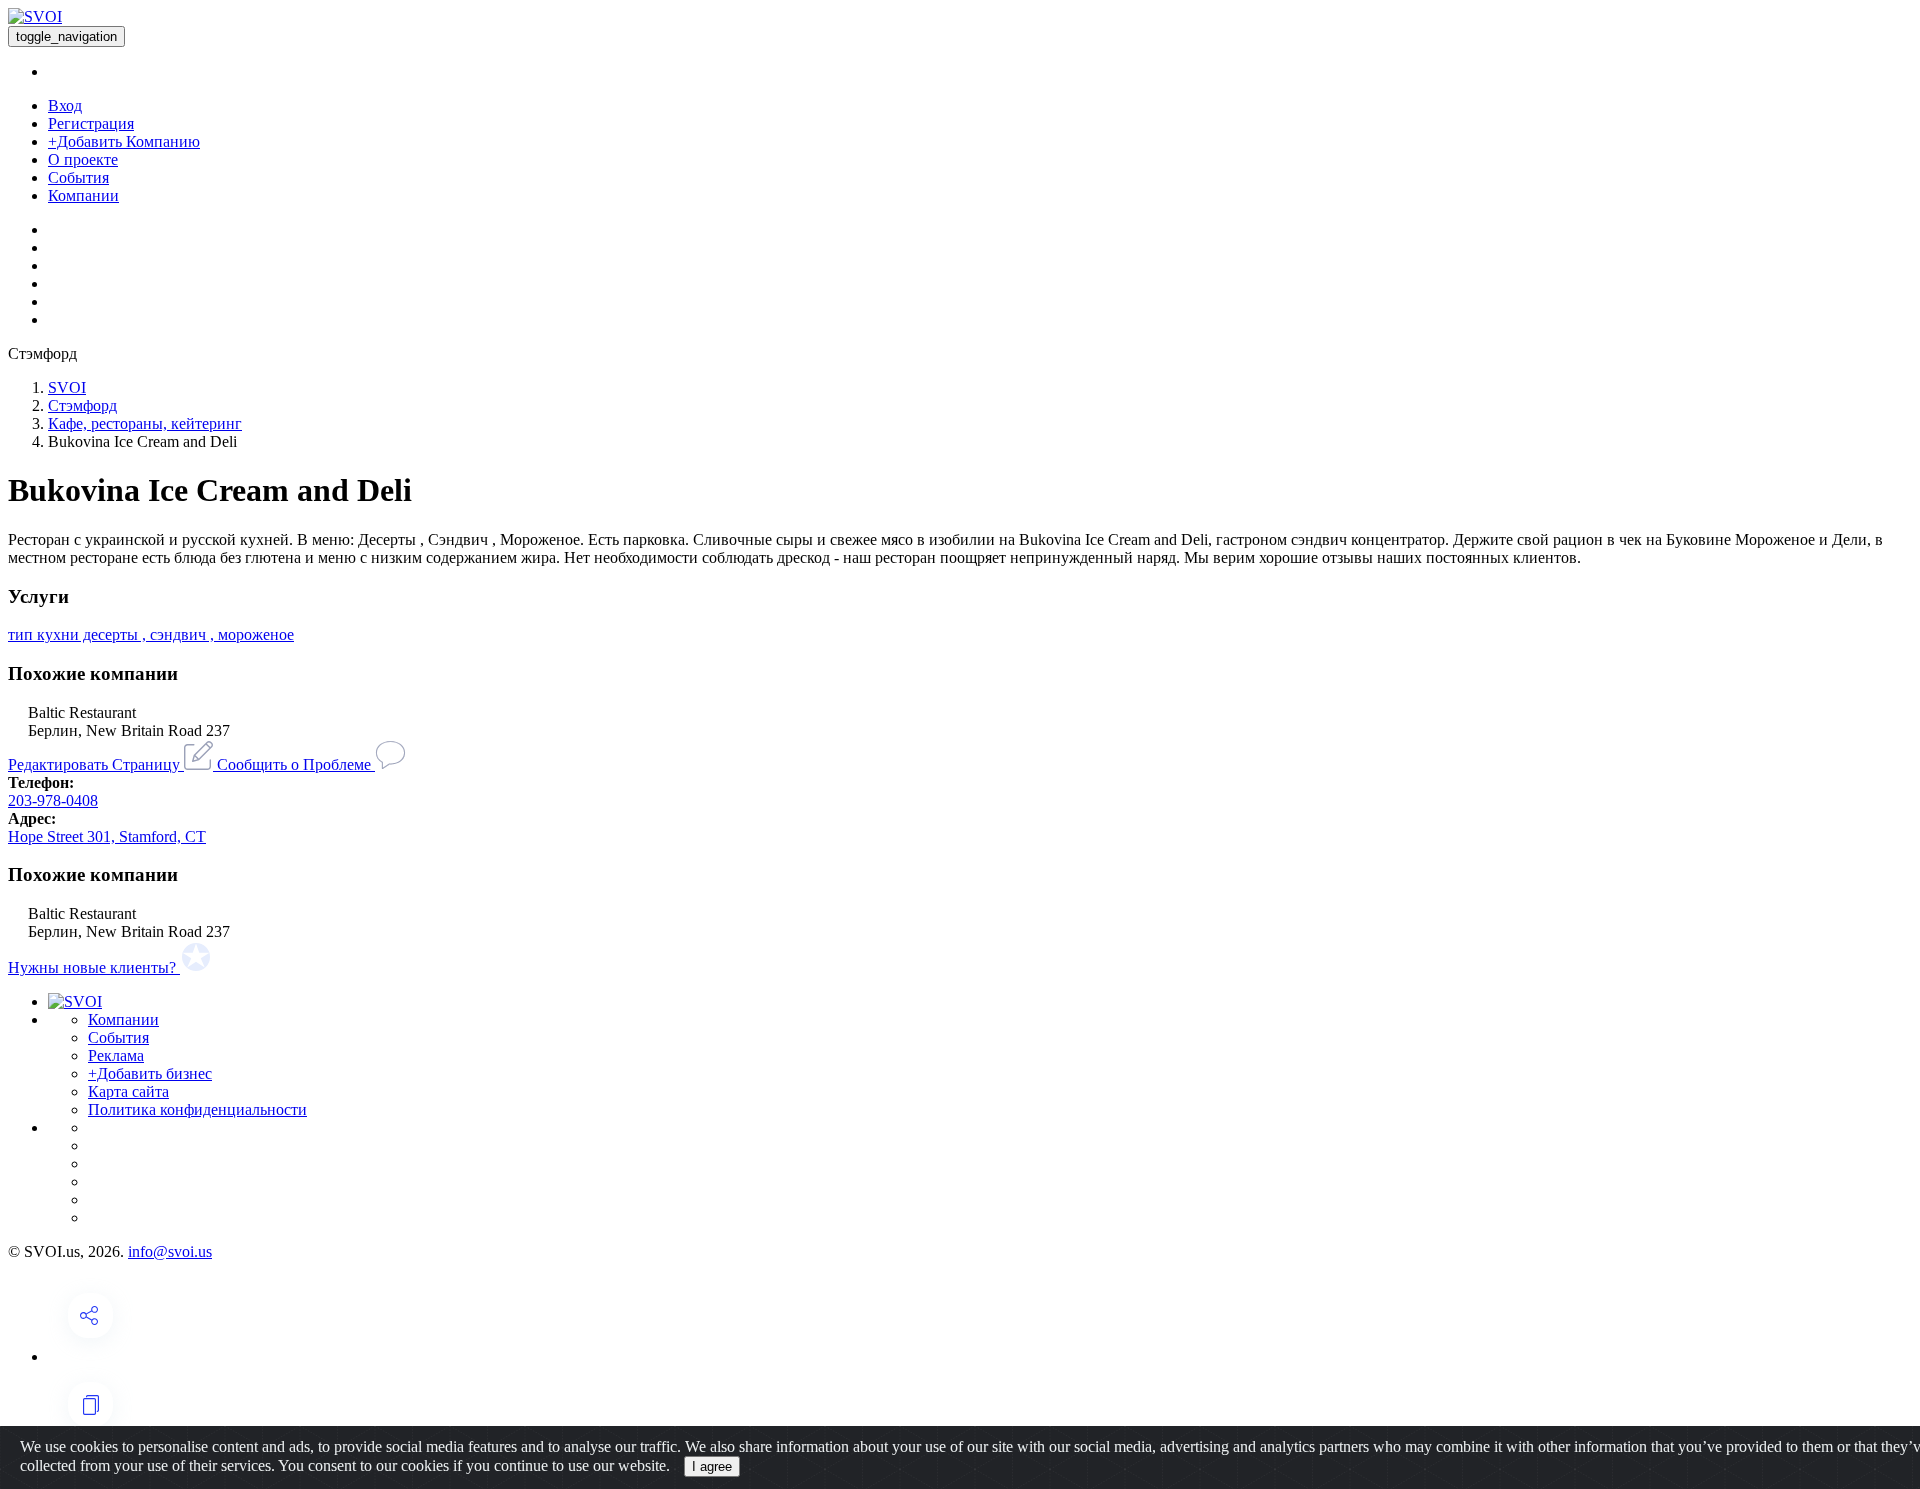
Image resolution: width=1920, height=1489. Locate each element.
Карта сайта (128, 1091)
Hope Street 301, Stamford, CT (107, 836)
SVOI (67, 387)
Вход (65, 105)
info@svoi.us (170, 1251)
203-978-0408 (53, 800)
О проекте (83, 159)
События (78, 177)
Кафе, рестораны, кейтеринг (145, 423)
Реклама (116, 1055)
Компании (83, 195)
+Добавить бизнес (150, 1073)
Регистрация (91, 123)
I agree (712, 1466)
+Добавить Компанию (124, 141)
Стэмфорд (82, 405)
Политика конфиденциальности (197, 1109)
